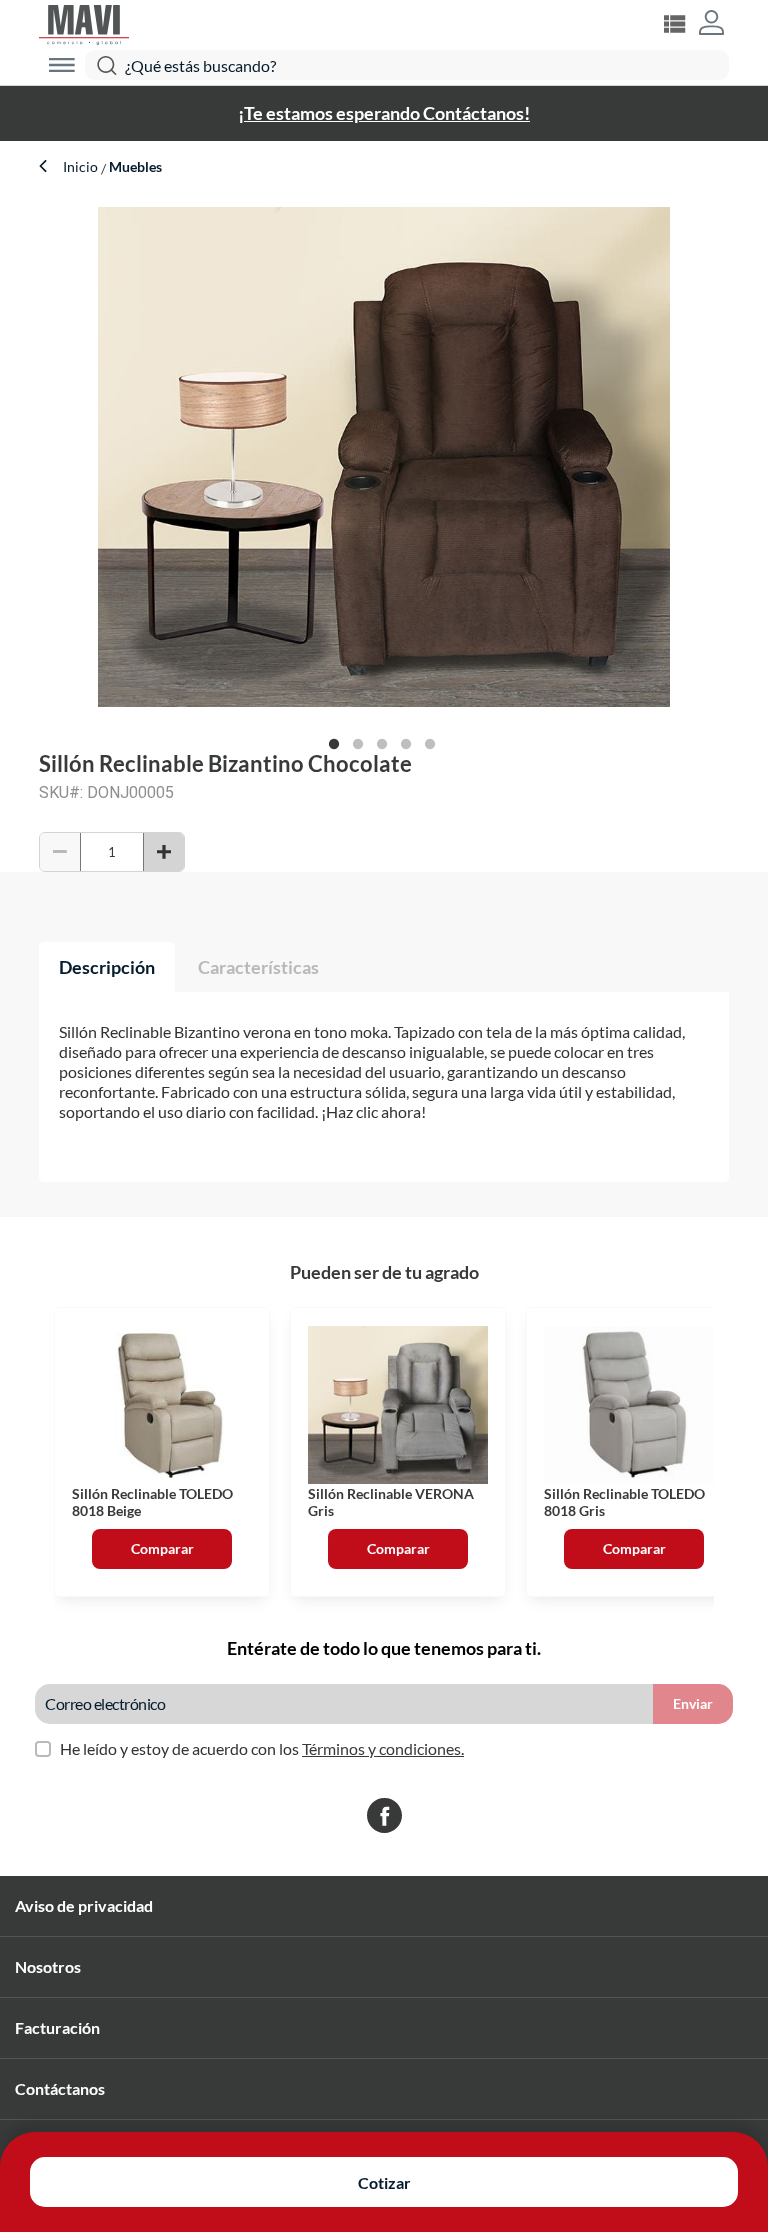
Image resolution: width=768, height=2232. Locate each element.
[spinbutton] (112, 852)
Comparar (162, 1548)
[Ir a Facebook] (384, 1817)
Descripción (107, 967)
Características (258, 967)
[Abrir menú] (62, 65)
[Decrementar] (60, 852)
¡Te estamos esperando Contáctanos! (384, 113)
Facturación (57, 2027)
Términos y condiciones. (383, 1748)
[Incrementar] (164, 852)
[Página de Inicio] (84, 22)
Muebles (134, 166)
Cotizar (384, 2182)
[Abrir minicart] (674, 24)
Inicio (82, 166)
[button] (711, 24)
